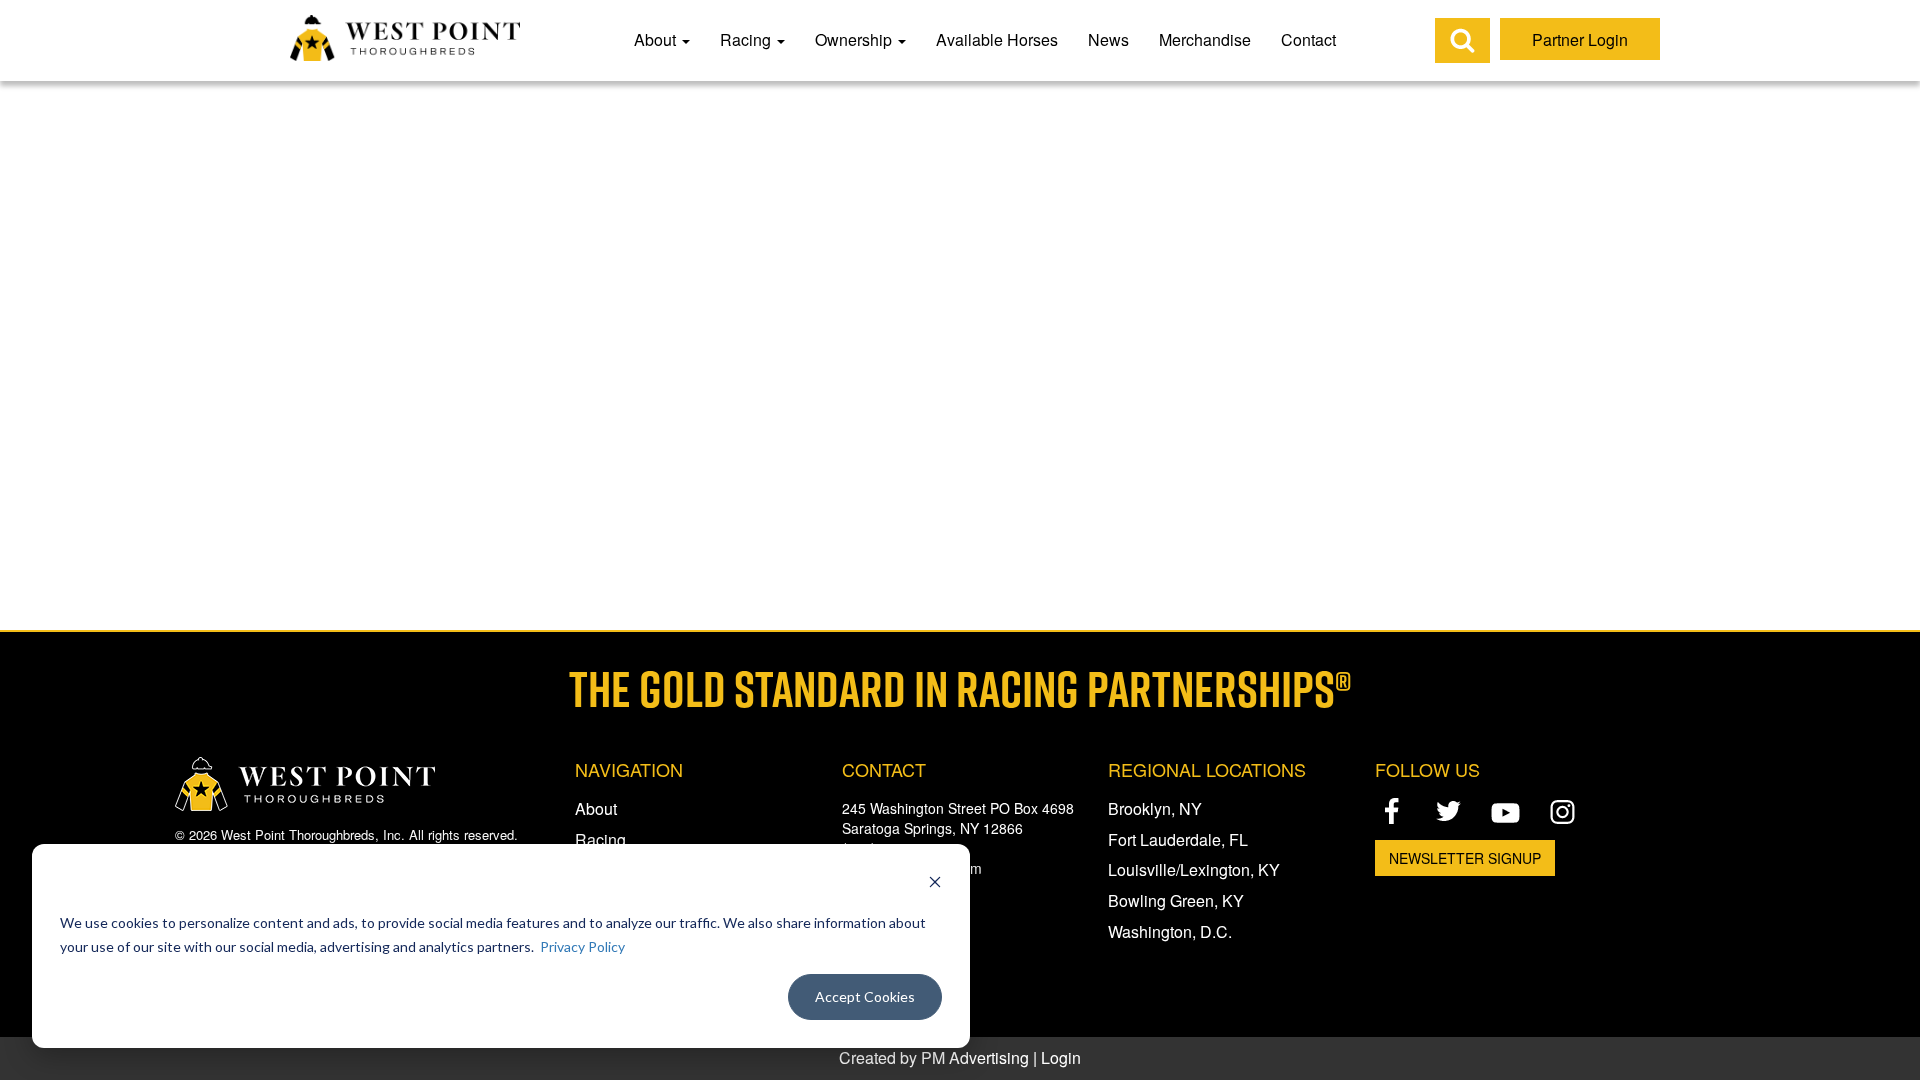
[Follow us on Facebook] (1391, 811)
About (657, 39)
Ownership (855, 39)
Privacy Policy (582, 946)
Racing (747, 39)
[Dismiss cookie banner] (935, 884)
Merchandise (1205, 39)
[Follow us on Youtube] (1505, 812)
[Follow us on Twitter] (1448, 811)
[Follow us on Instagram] (1562, 811)
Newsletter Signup (1465, 858)
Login (1061, 1057)
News (1108, 39)
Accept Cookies (865, 996)
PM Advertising (975, 1057)
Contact (1308, 39)
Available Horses (997, 39)
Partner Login (1580, 39)
